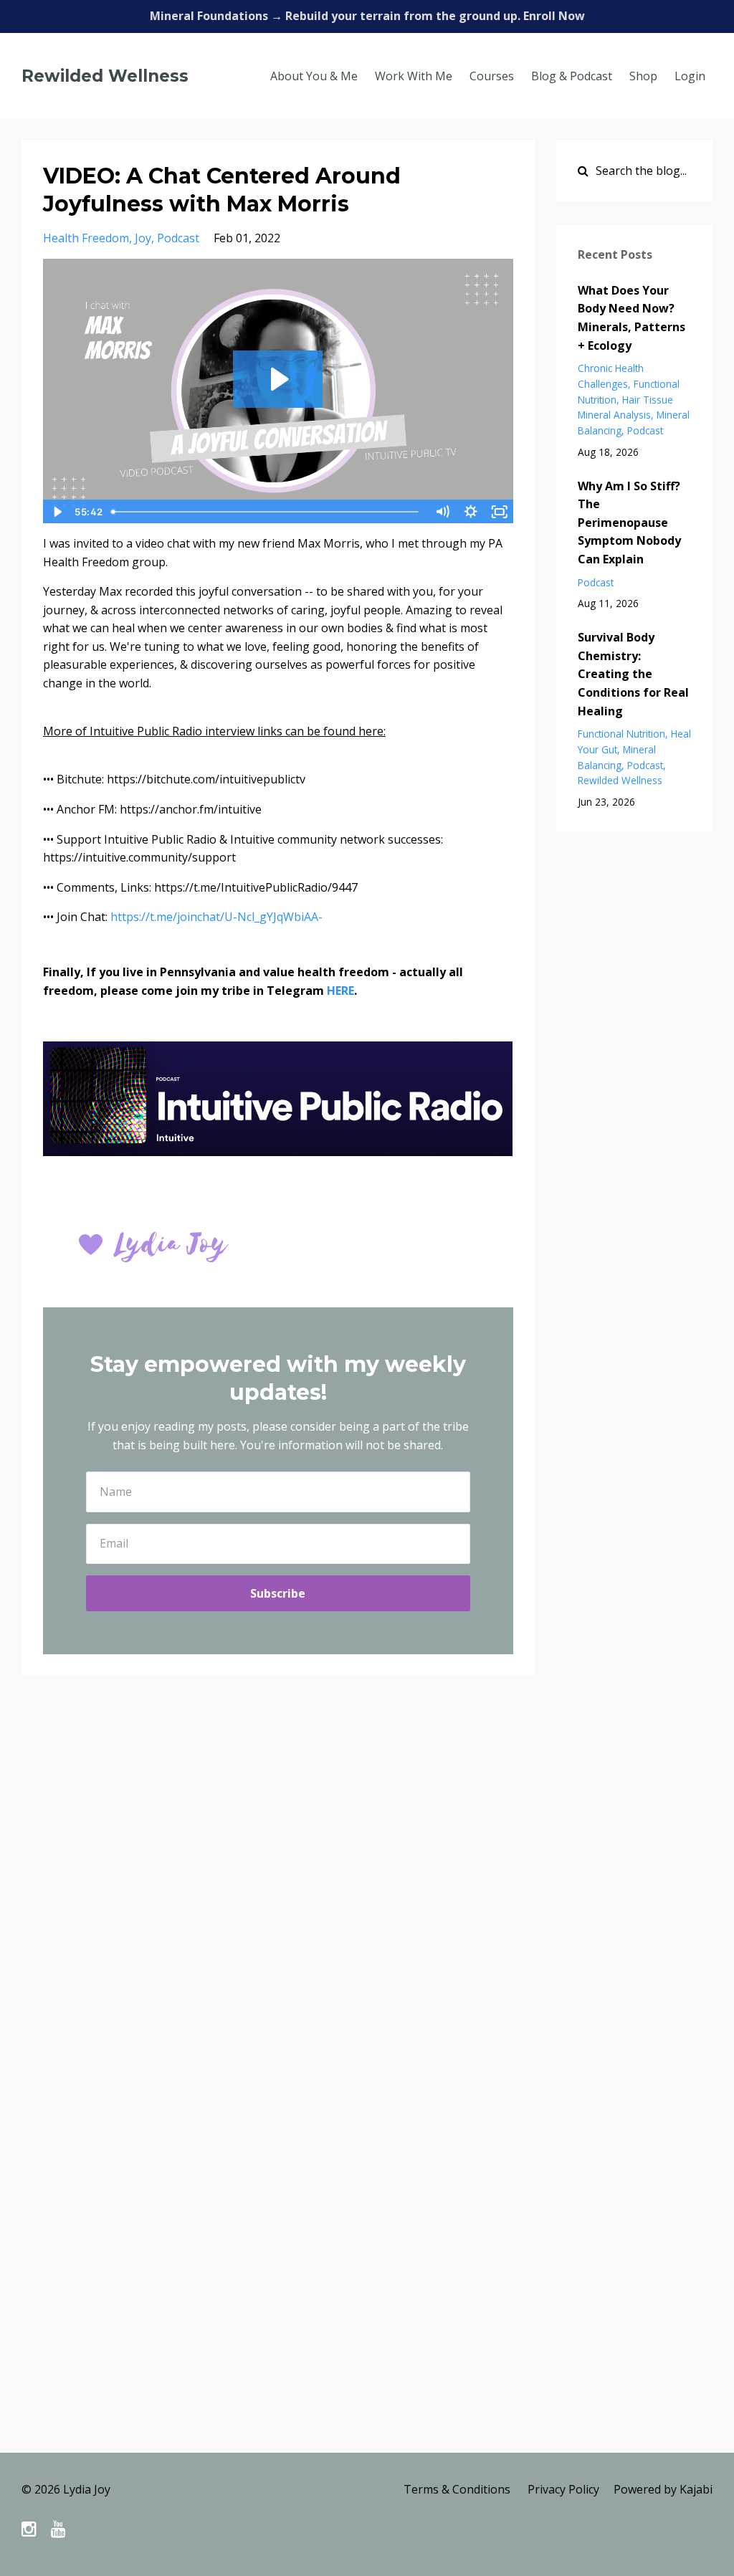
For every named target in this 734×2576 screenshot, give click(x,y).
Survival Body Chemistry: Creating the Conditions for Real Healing (633, 674)
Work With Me (414, 76)
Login (690, 76)
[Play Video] (57, 512)
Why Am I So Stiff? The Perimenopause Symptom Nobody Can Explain (629, 523)
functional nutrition (621, 734)
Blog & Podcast (572, 76)
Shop (643, 76)
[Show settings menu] (471, 512)
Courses (492, 76)
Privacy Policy (563, 2489)
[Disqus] (367, 1896)
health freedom (86, 238)
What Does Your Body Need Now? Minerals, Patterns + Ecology (631, 318)
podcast (178, 238)
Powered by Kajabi (663, 2489)
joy (143, 238)
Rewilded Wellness (105, 76)
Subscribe (278, 1593)
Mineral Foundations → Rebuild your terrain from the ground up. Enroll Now (367, 16)
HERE (340, 991)
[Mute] (442, 512)
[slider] (267, 512)
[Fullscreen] (500, 512)
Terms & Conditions (457, 2489)
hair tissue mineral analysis (625, 407)
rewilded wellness (620, 780)
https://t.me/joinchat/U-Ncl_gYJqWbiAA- (216, 917)
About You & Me (314, 76)
